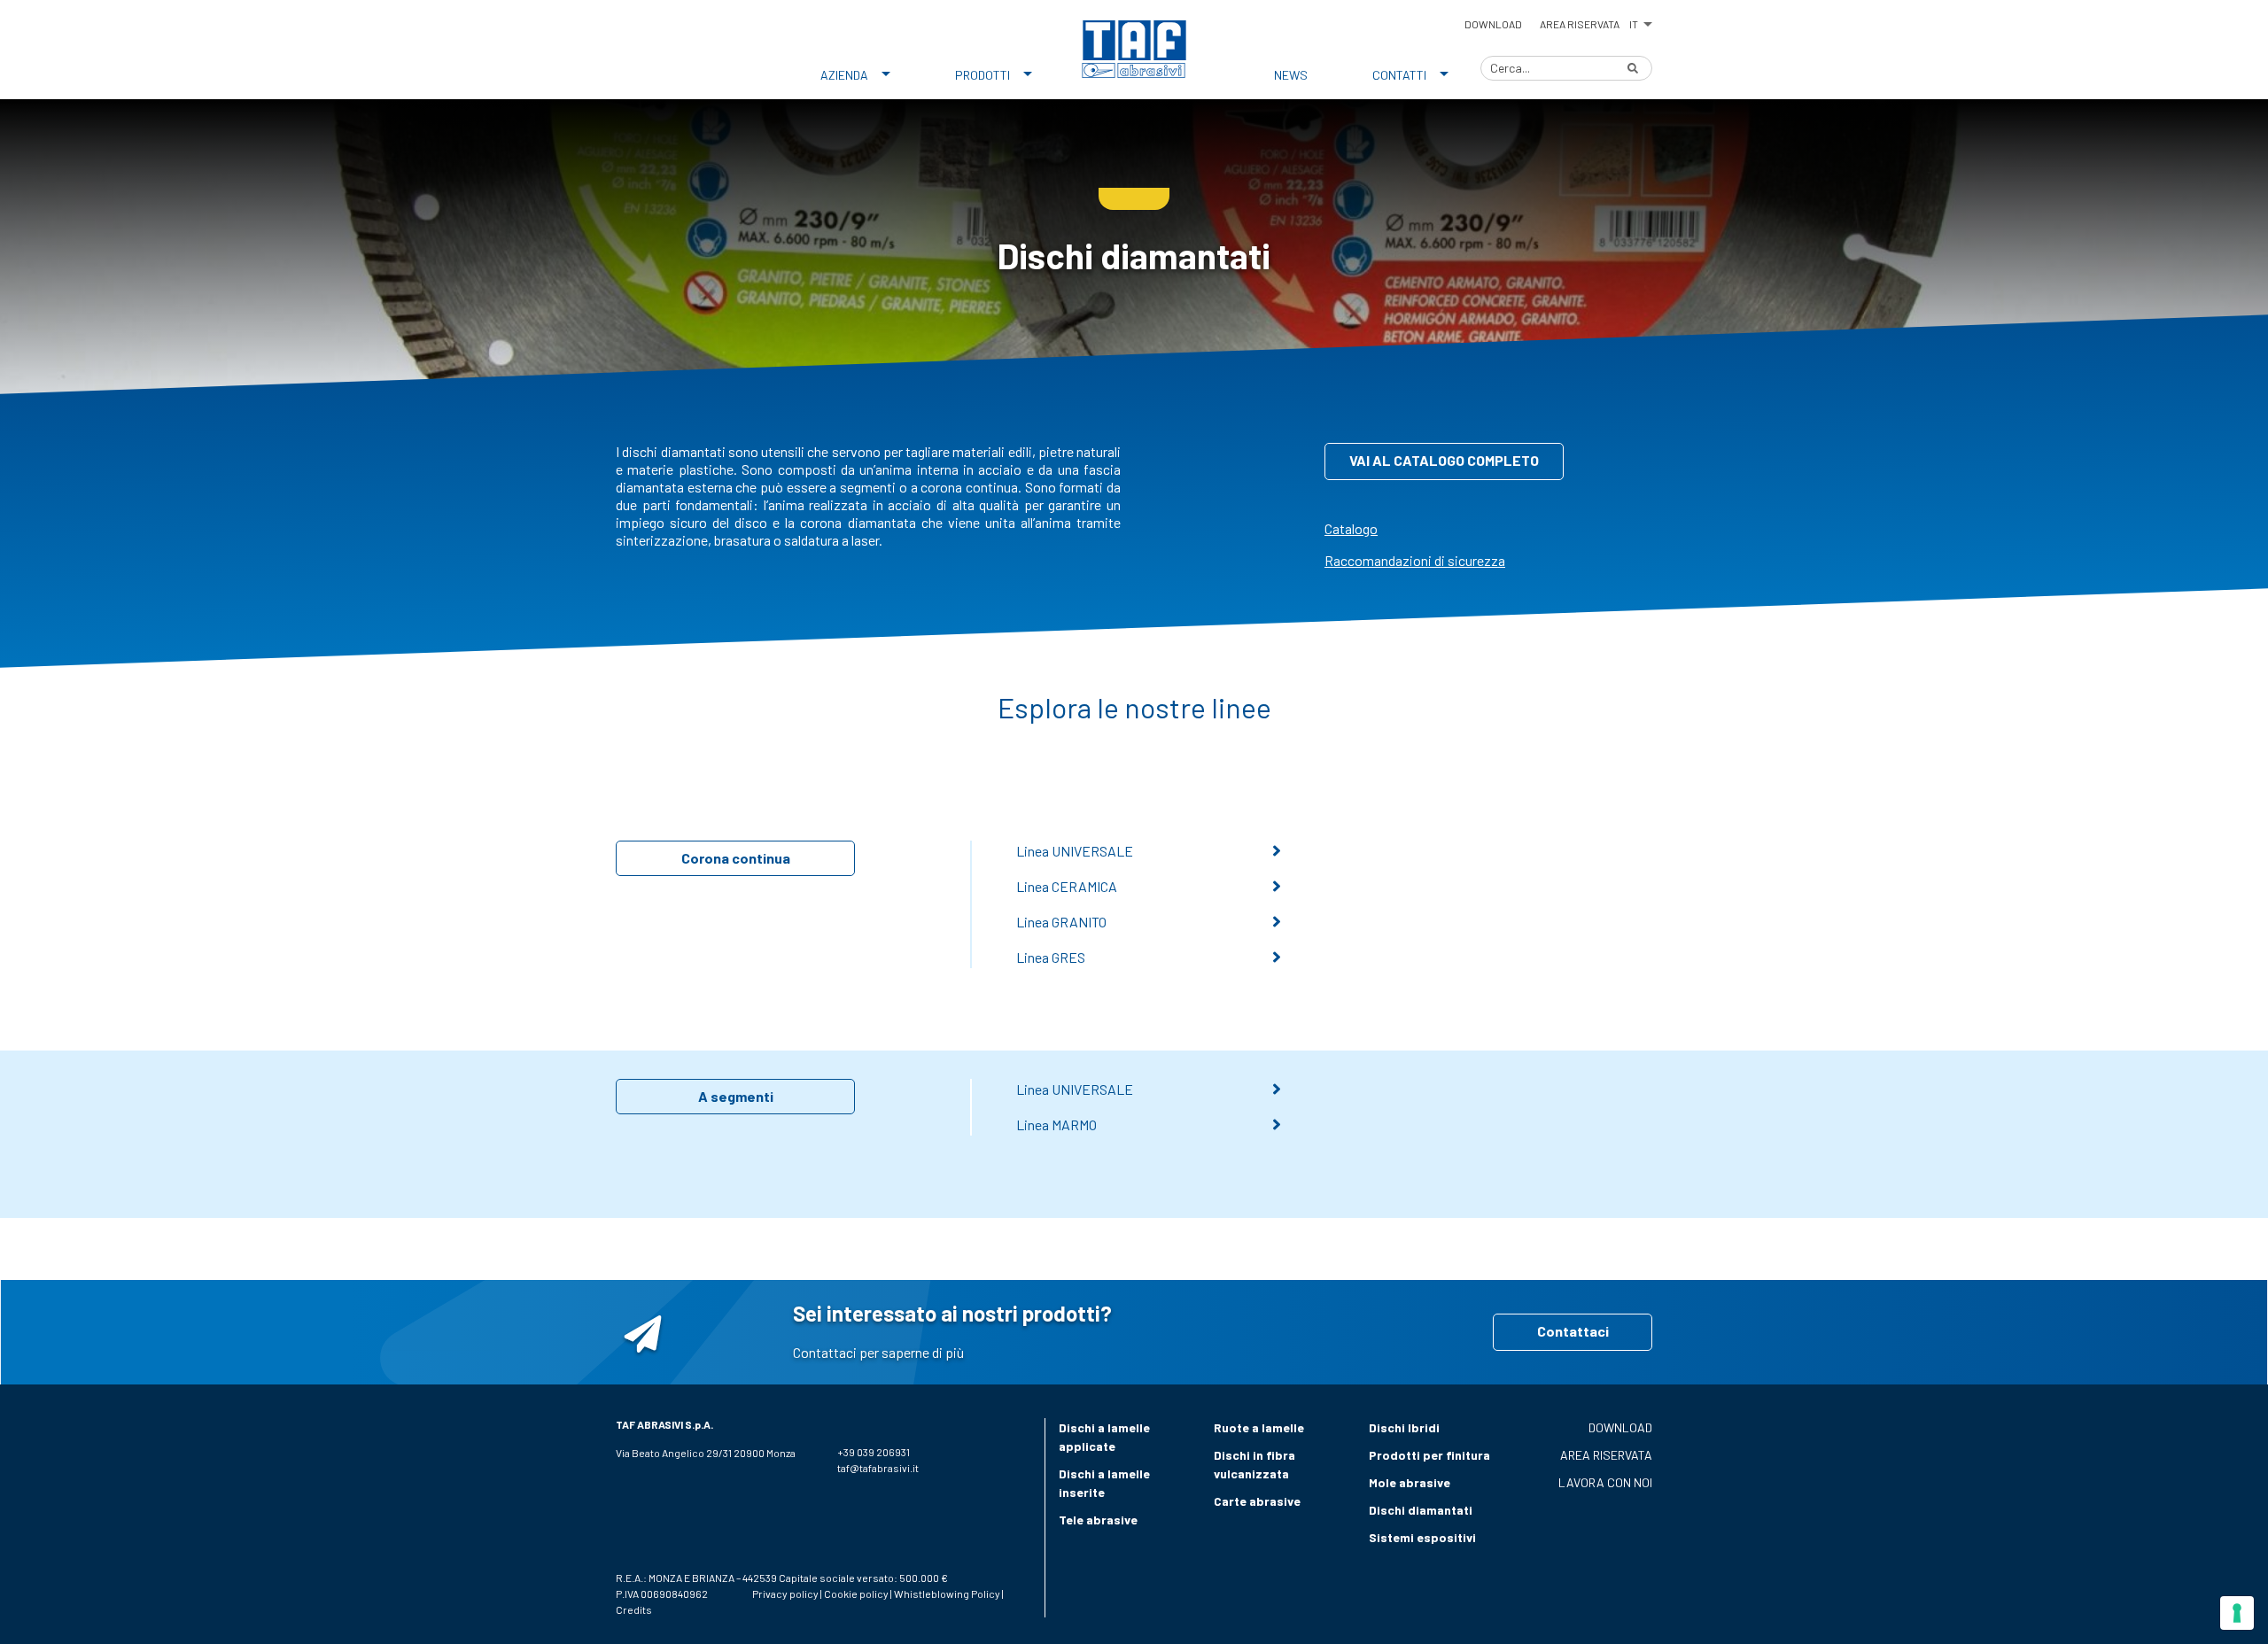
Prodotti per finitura (1429, 1455)
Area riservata (1580, 24)
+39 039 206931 (874, 1452)
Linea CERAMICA (1067, 886)
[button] (1640, 21)
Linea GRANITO (1061, 922)
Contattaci (1573, 1331)
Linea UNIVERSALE (1075, 851)
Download (1493, 24)
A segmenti (736, 1096)
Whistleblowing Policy (947, 1594)
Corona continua (736, 858)
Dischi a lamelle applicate (1104, 1437)
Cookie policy (856, 1594)
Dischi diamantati (1421, 1510)
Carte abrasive (1257, 1501)
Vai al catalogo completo (1444, 460)
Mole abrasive (1410, 1482)
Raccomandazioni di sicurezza (1415, 560)
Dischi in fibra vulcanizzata (1254, 1464)
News (1291, 75)
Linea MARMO (1056, 1124)
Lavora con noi (1605, 1482)
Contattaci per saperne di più (878, 1352)
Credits (634, 1609)
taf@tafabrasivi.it (878, 1468)
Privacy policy (785, 1594)
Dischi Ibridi (1404, 1427)
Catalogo (1351, 528)
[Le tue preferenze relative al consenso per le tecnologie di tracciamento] (2237, 1613)
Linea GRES (1051, 957)
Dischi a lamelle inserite (1104, 1483)
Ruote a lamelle (1259, 1427)
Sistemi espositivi (1422, 1537)
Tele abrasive (1098, 1520)
